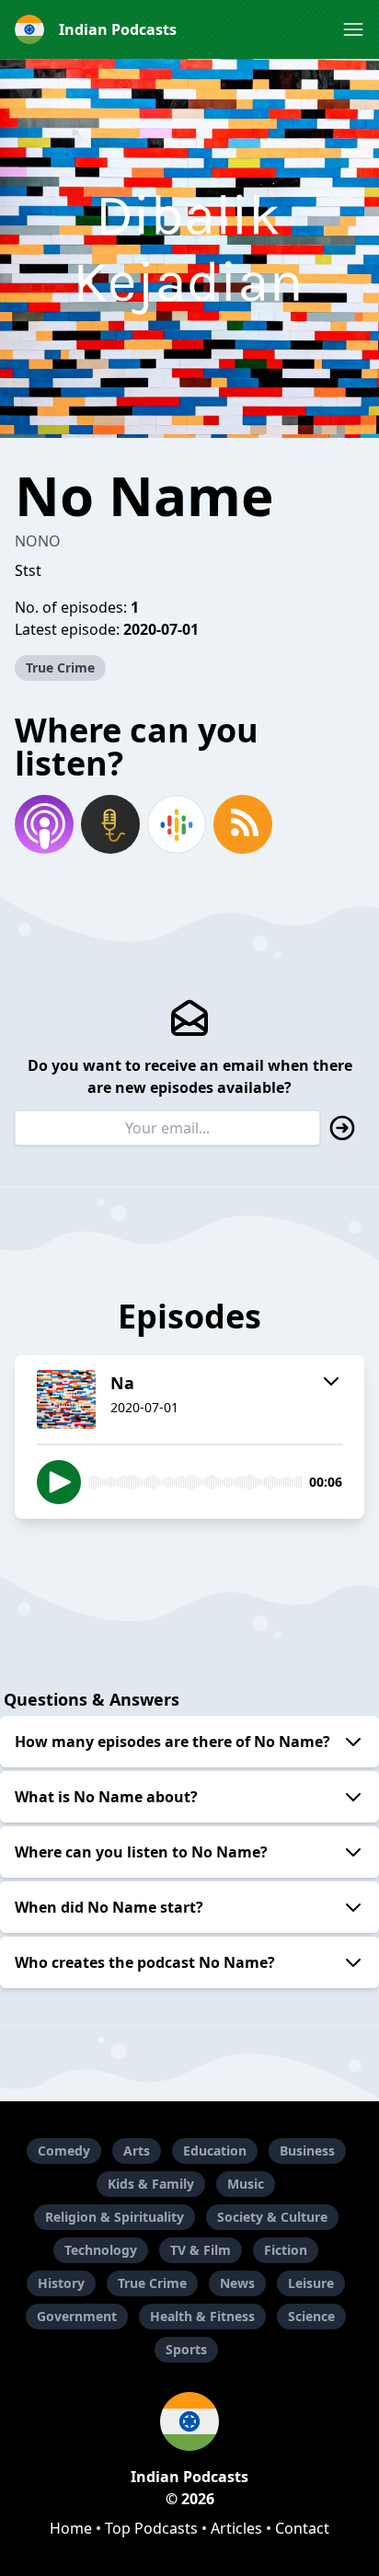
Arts (137, 2150)
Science (311, 2316)
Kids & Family (151, 2184)
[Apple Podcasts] (44, 824)
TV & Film (201, 2250)
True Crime (60, 667)
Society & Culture (272, 2217)
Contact (302, 2528)
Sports (186, 2349)
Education (215, 2150)
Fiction (286, 2250)
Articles (236, 2528)
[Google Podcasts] (177, 824)
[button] (353, 29)
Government (77, 2316)
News (237, 2283)
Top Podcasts (151, 2528)
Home (71, 2528)
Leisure (311, 2283)
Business (307, 2150)
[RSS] (243, 824)
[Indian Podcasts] (189, 2421)
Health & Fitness (202, 2316)
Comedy (64, 2150)
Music (246, 2184)
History (61, 2283)
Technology (101, 2250)
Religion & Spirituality (115, 2217)
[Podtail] (110, 824)
